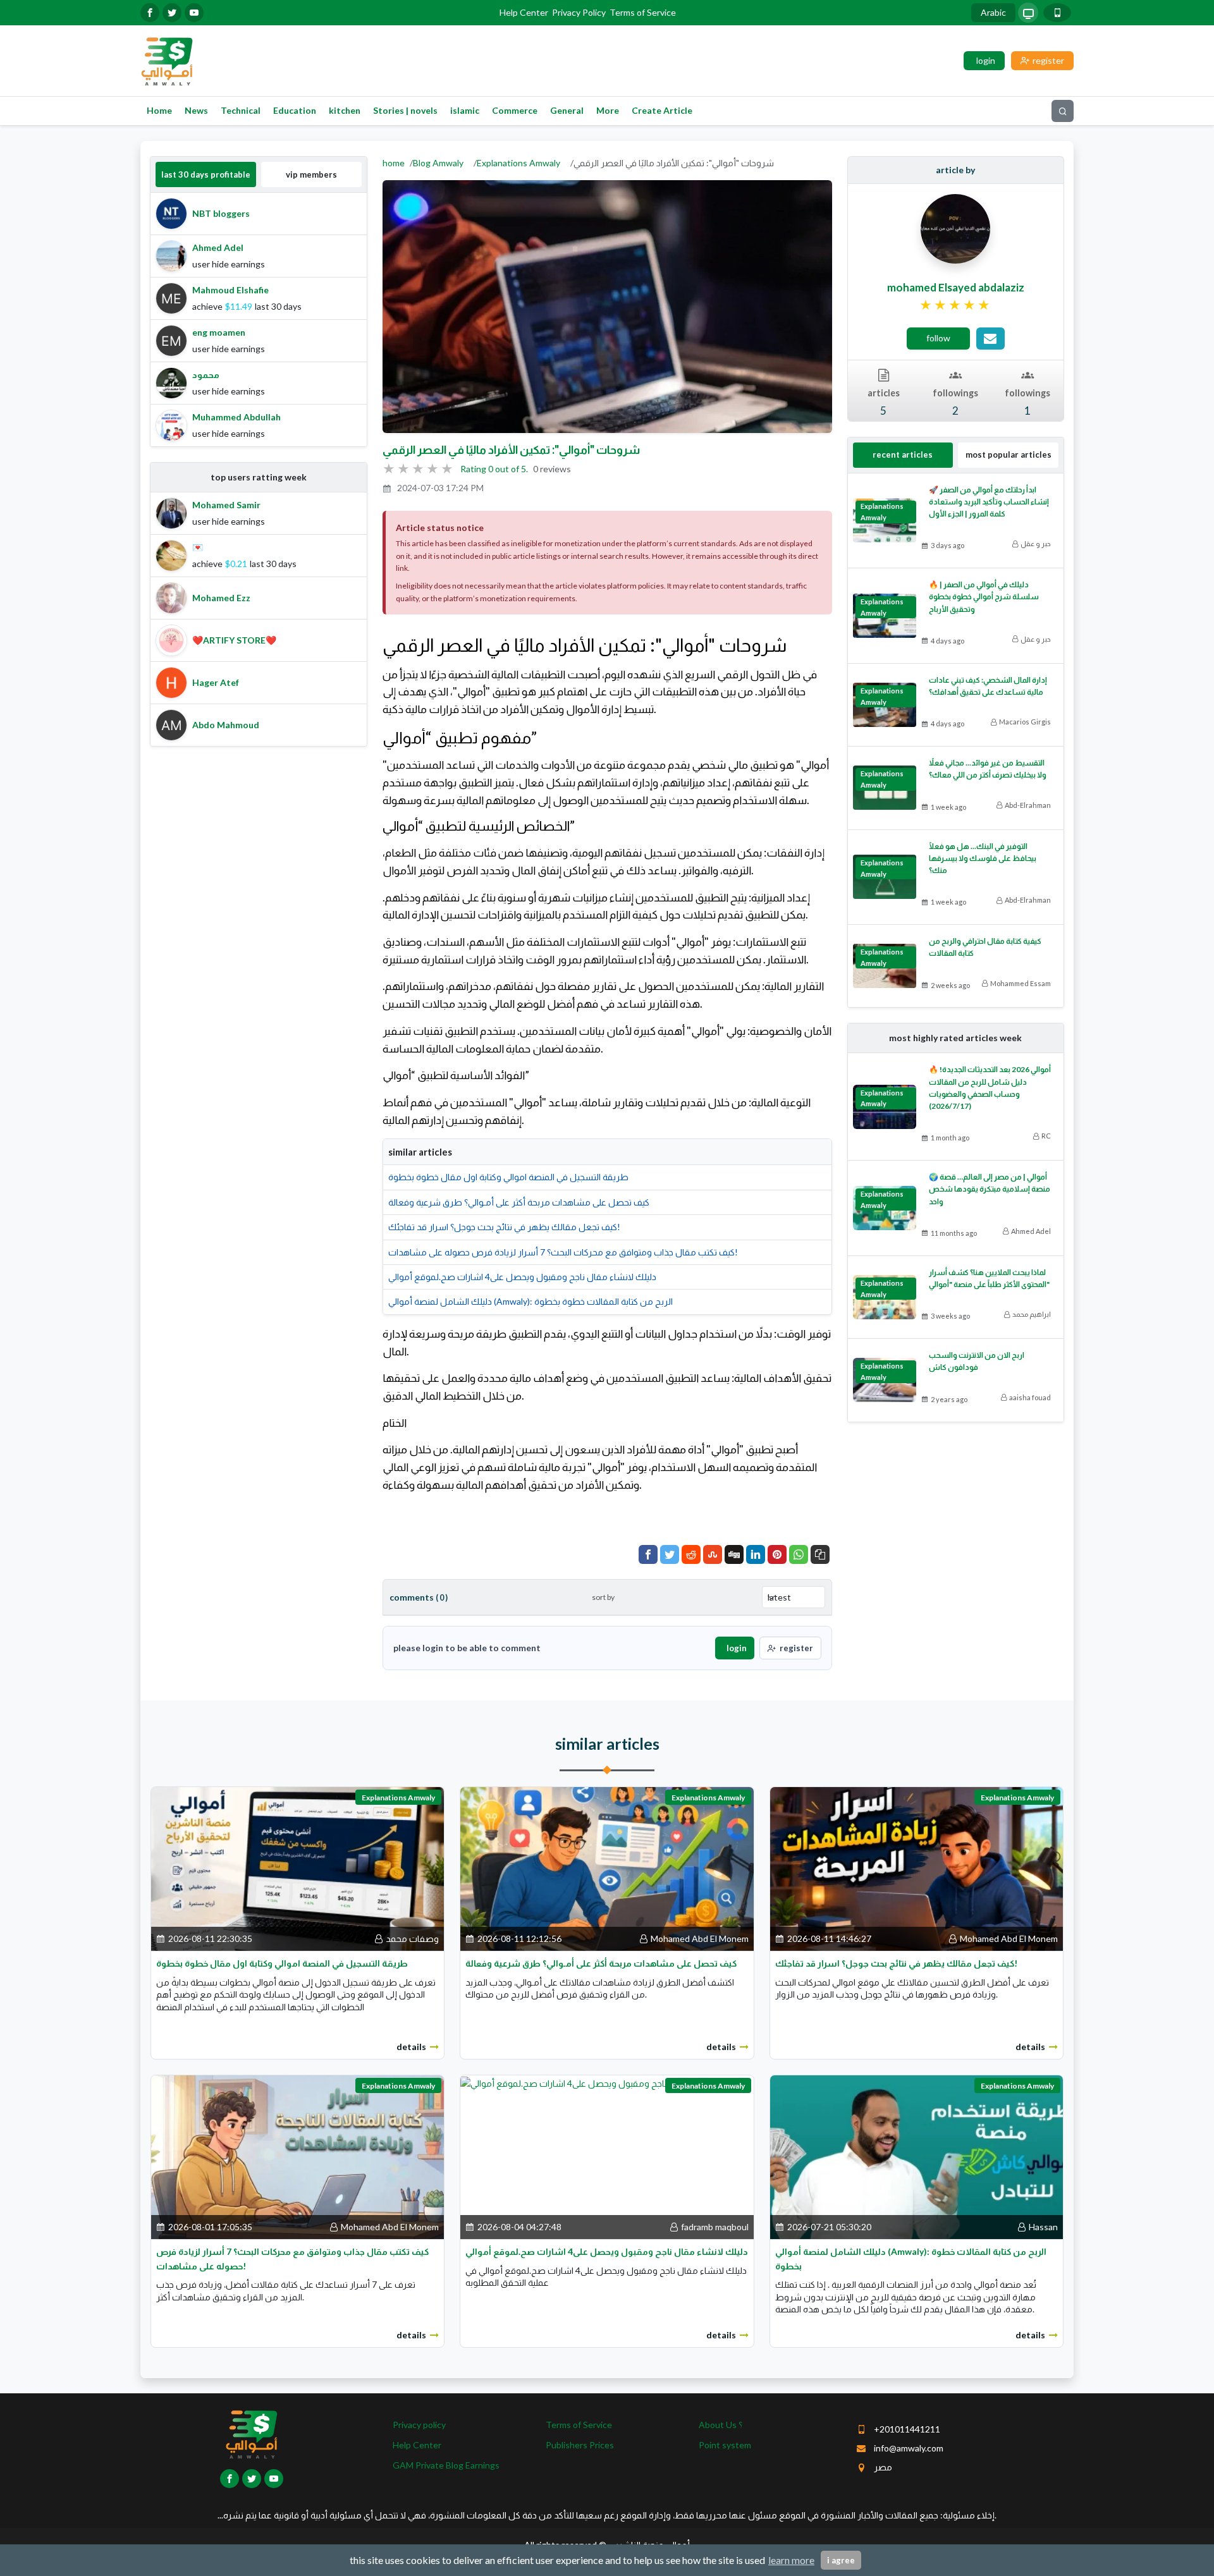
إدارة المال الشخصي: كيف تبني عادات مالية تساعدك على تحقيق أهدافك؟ (988, 686)
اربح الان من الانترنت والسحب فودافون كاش (977, 1361)
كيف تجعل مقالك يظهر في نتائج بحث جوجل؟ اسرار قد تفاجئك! (504, 1227)
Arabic (993, 12)
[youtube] (194, 13)
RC (1046, 1136)
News (196, 110)
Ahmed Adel (1031, 1231)
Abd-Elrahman (1028, 805)
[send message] (990, 339)
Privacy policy (419, 2425)
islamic (465, 110)
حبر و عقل (1036, 543)
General (567, 110)
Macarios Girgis (1025, 722)
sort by (603, 1597)
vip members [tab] (311, 174)
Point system (725, 2445)
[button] (820, 1554)
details (411, 2047)
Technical (241, 110)
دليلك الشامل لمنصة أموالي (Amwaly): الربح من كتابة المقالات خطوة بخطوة (530, 1301)
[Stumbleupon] (713, 1554)
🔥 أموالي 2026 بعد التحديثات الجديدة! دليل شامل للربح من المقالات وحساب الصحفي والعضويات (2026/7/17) (990, 1088)
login (737, 1648)
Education (295, 110)
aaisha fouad (1030, 1397)
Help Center (524, 12)
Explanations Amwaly (518, 163)
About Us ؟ (720, 2425)
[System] (1028, 13)
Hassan (1043, 2227)
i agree (841, 2560)
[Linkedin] (756, 1554)
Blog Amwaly (438, 163)
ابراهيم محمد (1032, 1314)
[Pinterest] (777, 1554)
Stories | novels (405, 110)
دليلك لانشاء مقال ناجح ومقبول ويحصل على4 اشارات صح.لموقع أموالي (522, 1277)
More (608, 110)
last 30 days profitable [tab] (206, 174)
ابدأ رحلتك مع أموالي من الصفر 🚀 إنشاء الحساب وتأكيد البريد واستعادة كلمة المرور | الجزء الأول (989, 502)
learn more (791, 2560)
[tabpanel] (259, 320)
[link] (956, 305)
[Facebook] (648, 1554)
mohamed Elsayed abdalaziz (956, 287)
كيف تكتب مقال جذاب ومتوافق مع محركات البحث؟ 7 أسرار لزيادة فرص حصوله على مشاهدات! (563, 1252)
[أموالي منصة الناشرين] (167, 60)
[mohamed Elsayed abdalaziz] (955, 228)
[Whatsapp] (799, 1554)
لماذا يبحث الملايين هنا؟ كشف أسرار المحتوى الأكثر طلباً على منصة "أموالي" (989, 1278)
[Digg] (734, 1554)
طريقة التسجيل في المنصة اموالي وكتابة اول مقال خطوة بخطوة (508, 1177)
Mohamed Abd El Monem (700, 1938)
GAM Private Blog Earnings (446, 2465)
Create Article (662, 110)
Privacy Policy (579, 12)
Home (159, 110)
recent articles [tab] (903, 455)
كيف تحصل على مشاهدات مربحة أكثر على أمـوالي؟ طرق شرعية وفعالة (519, 1202)
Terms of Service (643, 12)
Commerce (515, 110)
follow (938, 338)
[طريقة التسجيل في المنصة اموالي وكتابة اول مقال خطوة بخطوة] (297, 1868)
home (394, 163)
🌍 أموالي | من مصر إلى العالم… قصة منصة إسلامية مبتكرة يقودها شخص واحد (990, 1189)
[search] (1063, 111)
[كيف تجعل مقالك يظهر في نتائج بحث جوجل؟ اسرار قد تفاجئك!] (917, 1868)
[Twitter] (670, 1554)
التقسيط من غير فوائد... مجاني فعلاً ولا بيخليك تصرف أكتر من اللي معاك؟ (988, 769)
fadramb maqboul (715, 2227)
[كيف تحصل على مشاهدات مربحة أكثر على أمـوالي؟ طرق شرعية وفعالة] (607, 1868)
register (796, 1648)
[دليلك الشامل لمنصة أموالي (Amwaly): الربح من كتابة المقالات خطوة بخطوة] (917, 2156)
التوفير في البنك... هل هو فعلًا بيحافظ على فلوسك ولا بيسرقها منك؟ (983, 858)
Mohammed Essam (1021, 983)
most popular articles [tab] (1009, 455)
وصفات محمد (412, 1938)
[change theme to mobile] (1057, 13)
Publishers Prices (580, 2445)
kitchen (345, 110)
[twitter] (172, 13)
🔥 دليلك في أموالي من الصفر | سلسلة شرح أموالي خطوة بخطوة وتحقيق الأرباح (984, 596)
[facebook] (150, 13)
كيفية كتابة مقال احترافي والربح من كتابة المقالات (985, 947)
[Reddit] (691, 1554)
